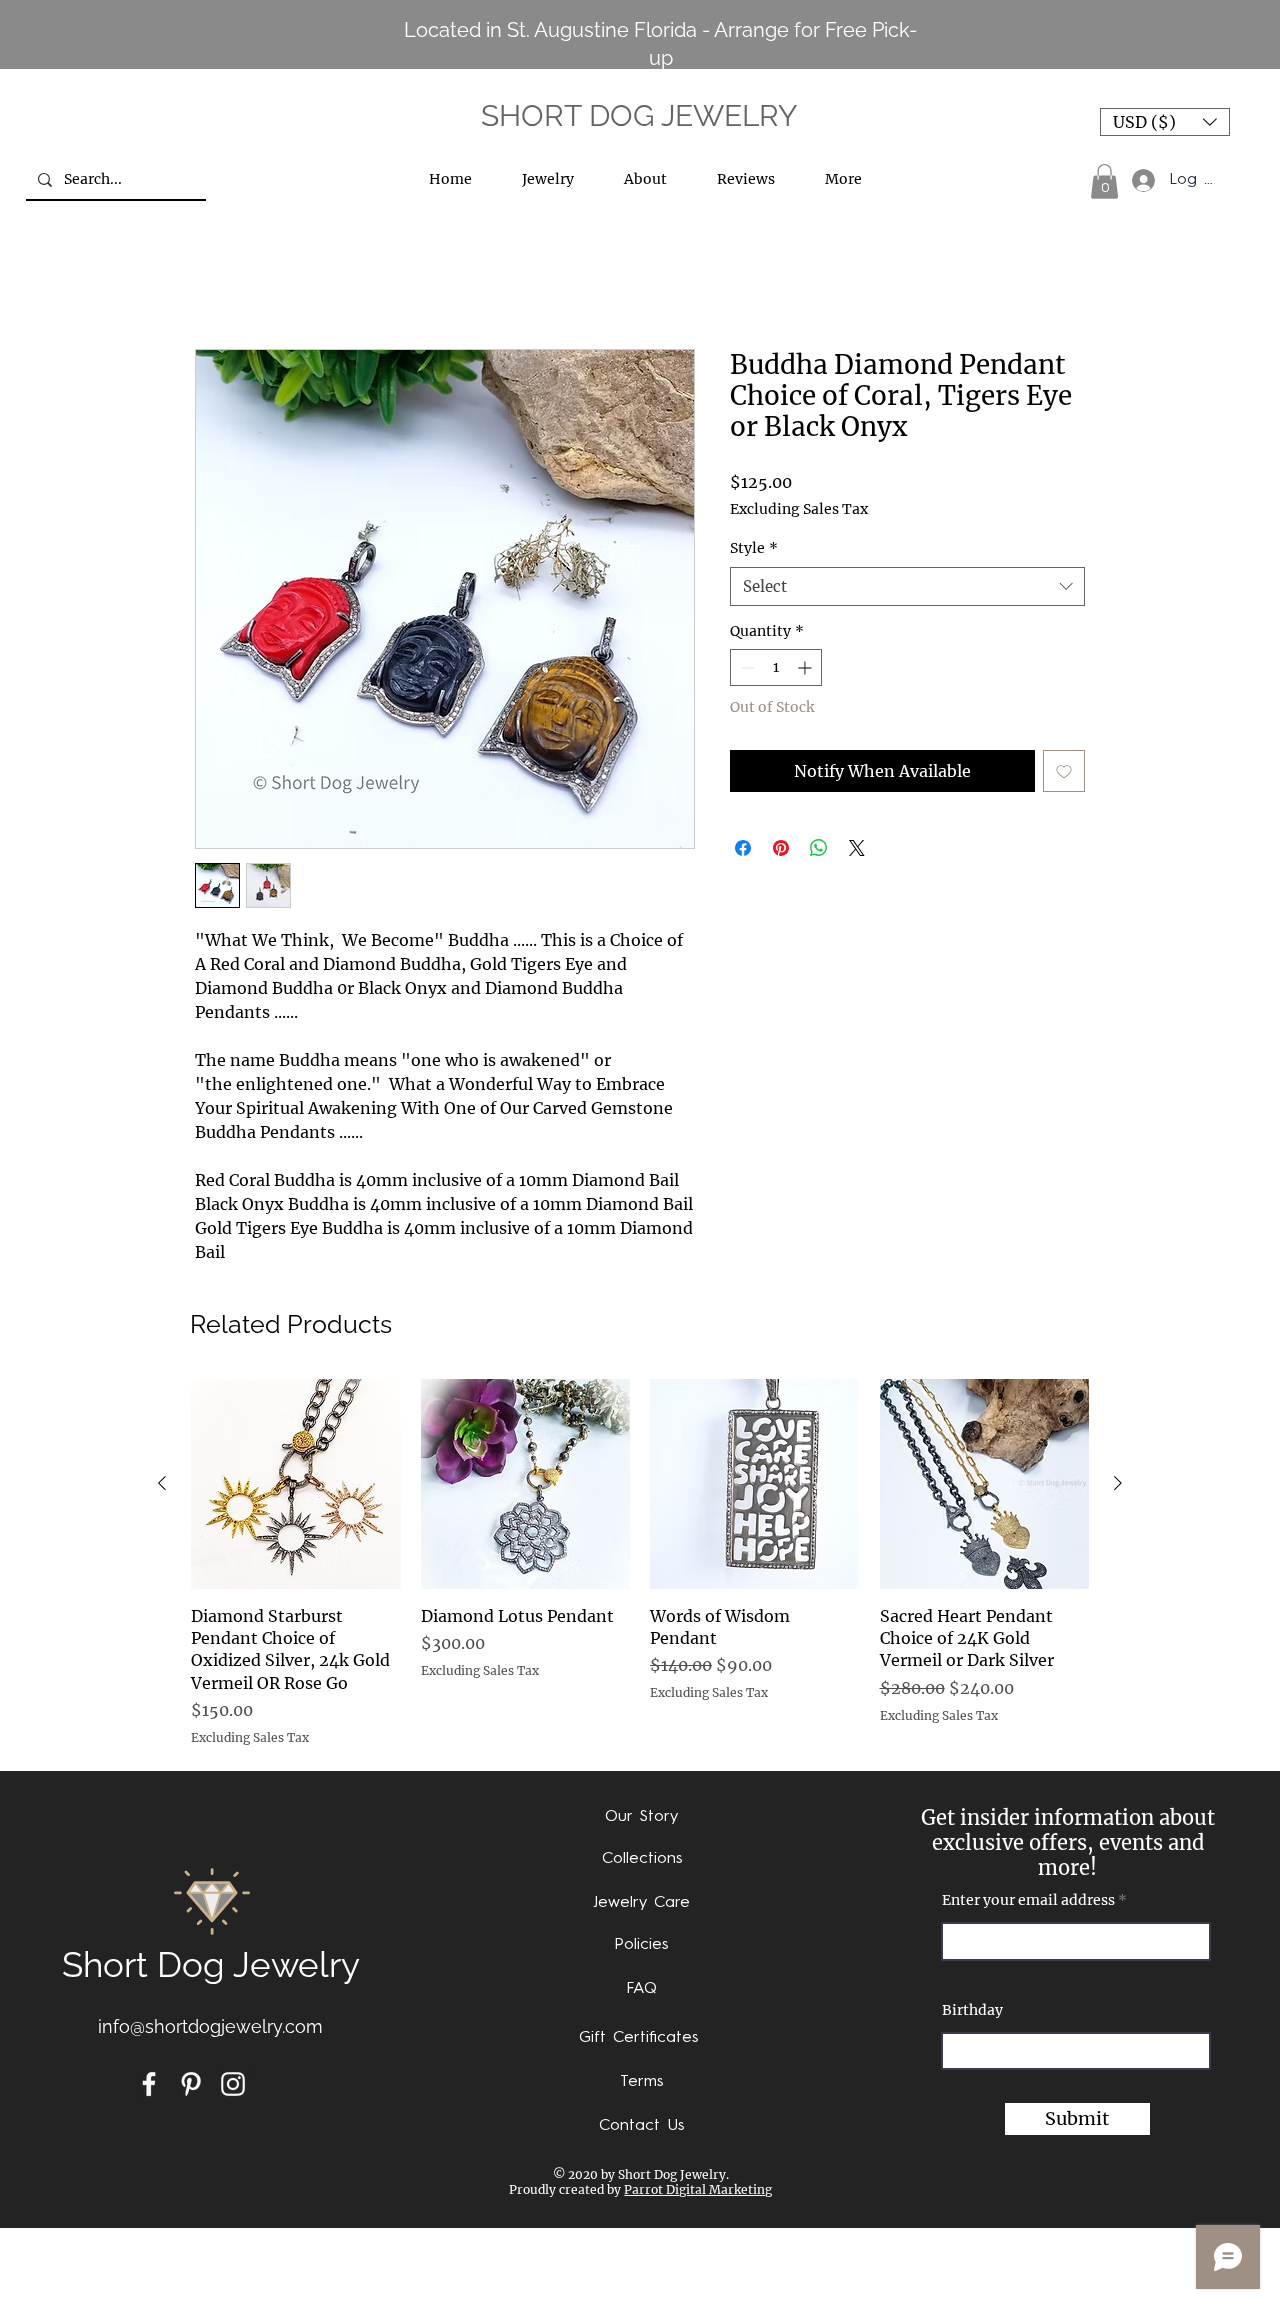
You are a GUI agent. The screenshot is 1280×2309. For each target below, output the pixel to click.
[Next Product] (1118, 1485)
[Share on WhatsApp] (819, 850)
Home (219, 279)
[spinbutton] (776, 669)
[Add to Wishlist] (1064, 773)
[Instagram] (233, 2086)
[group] (640, 1565)
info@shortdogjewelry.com (210, 2028)
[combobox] (907, 587)
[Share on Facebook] (743, 850)
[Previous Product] (162, 1485)
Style (754, 550)
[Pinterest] (191, 2086)
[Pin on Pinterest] (781, 850)
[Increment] (806, 669)
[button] (1165, 122)
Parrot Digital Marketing (698, 2191)
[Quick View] (296, 1486)
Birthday (972, 2012)
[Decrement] (745, 669)
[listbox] (1165, 122)
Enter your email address (1028, 1902)
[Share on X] (857, 850)
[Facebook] (149, 2086)
